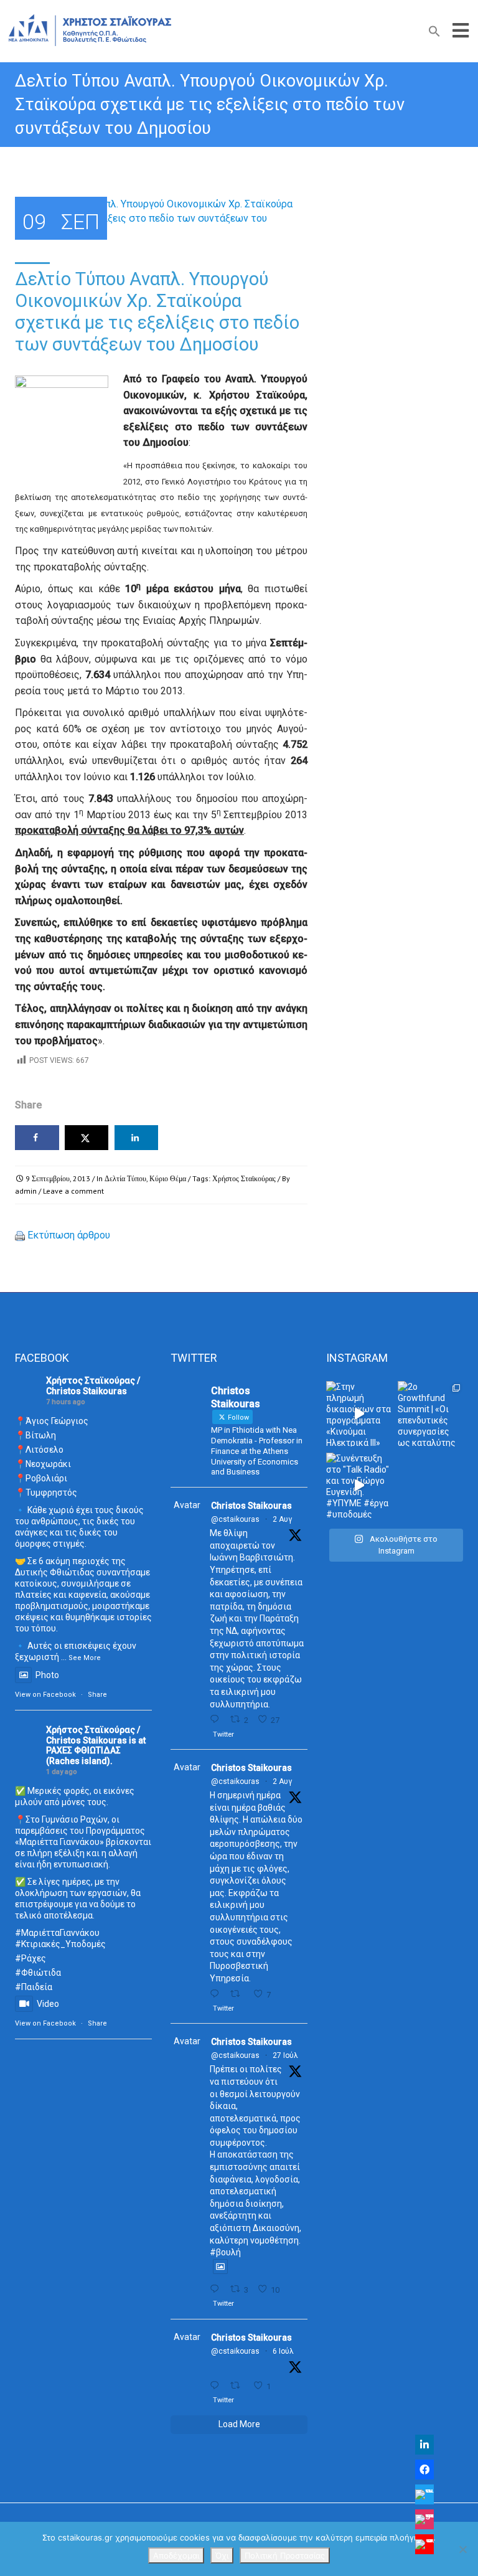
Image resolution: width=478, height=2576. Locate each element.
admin (26, 1191)
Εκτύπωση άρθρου (69, 1235)
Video (48, 2004)
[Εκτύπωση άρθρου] (20, 1235)
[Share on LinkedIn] (137, 1138)
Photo (47, 1675)
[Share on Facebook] (37, 1138)
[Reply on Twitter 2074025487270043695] (217, 2386)
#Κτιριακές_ (40, 1944)
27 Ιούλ (285, 2055)
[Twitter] (424, 2494)
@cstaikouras (235, 1519)
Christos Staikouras (251, 1506)
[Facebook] (424, 2470)
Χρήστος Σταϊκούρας (244, 1178)
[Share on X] (87, 1138)
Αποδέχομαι (176, 2555)
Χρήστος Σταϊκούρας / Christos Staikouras (93, 1386)
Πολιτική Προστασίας (285, 2555)
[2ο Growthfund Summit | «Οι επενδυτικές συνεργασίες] (430, 1414)
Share (97, 1695)
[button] (434, 34)
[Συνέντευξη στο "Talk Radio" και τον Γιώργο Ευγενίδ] (359, 1485)
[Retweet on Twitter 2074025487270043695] (238, 2386)
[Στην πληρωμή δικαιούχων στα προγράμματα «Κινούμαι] (359, 1414)
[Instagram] (424, 2519)
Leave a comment (73, 1191)
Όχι (222, 2555)
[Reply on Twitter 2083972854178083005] (217, 1720)
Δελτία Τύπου (125, 1178)
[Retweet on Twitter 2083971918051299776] (238, 1994)
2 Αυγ (282, 1519)
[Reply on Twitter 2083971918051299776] (217, 1994)
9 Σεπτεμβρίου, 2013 (58, 1178)
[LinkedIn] (424, 2445)
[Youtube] (424, 2544)
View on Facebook (45, 1695)
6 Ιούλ (283, 2351)
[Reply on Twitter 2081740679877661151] (217, 2289)
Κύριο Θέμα (168, 1178)
